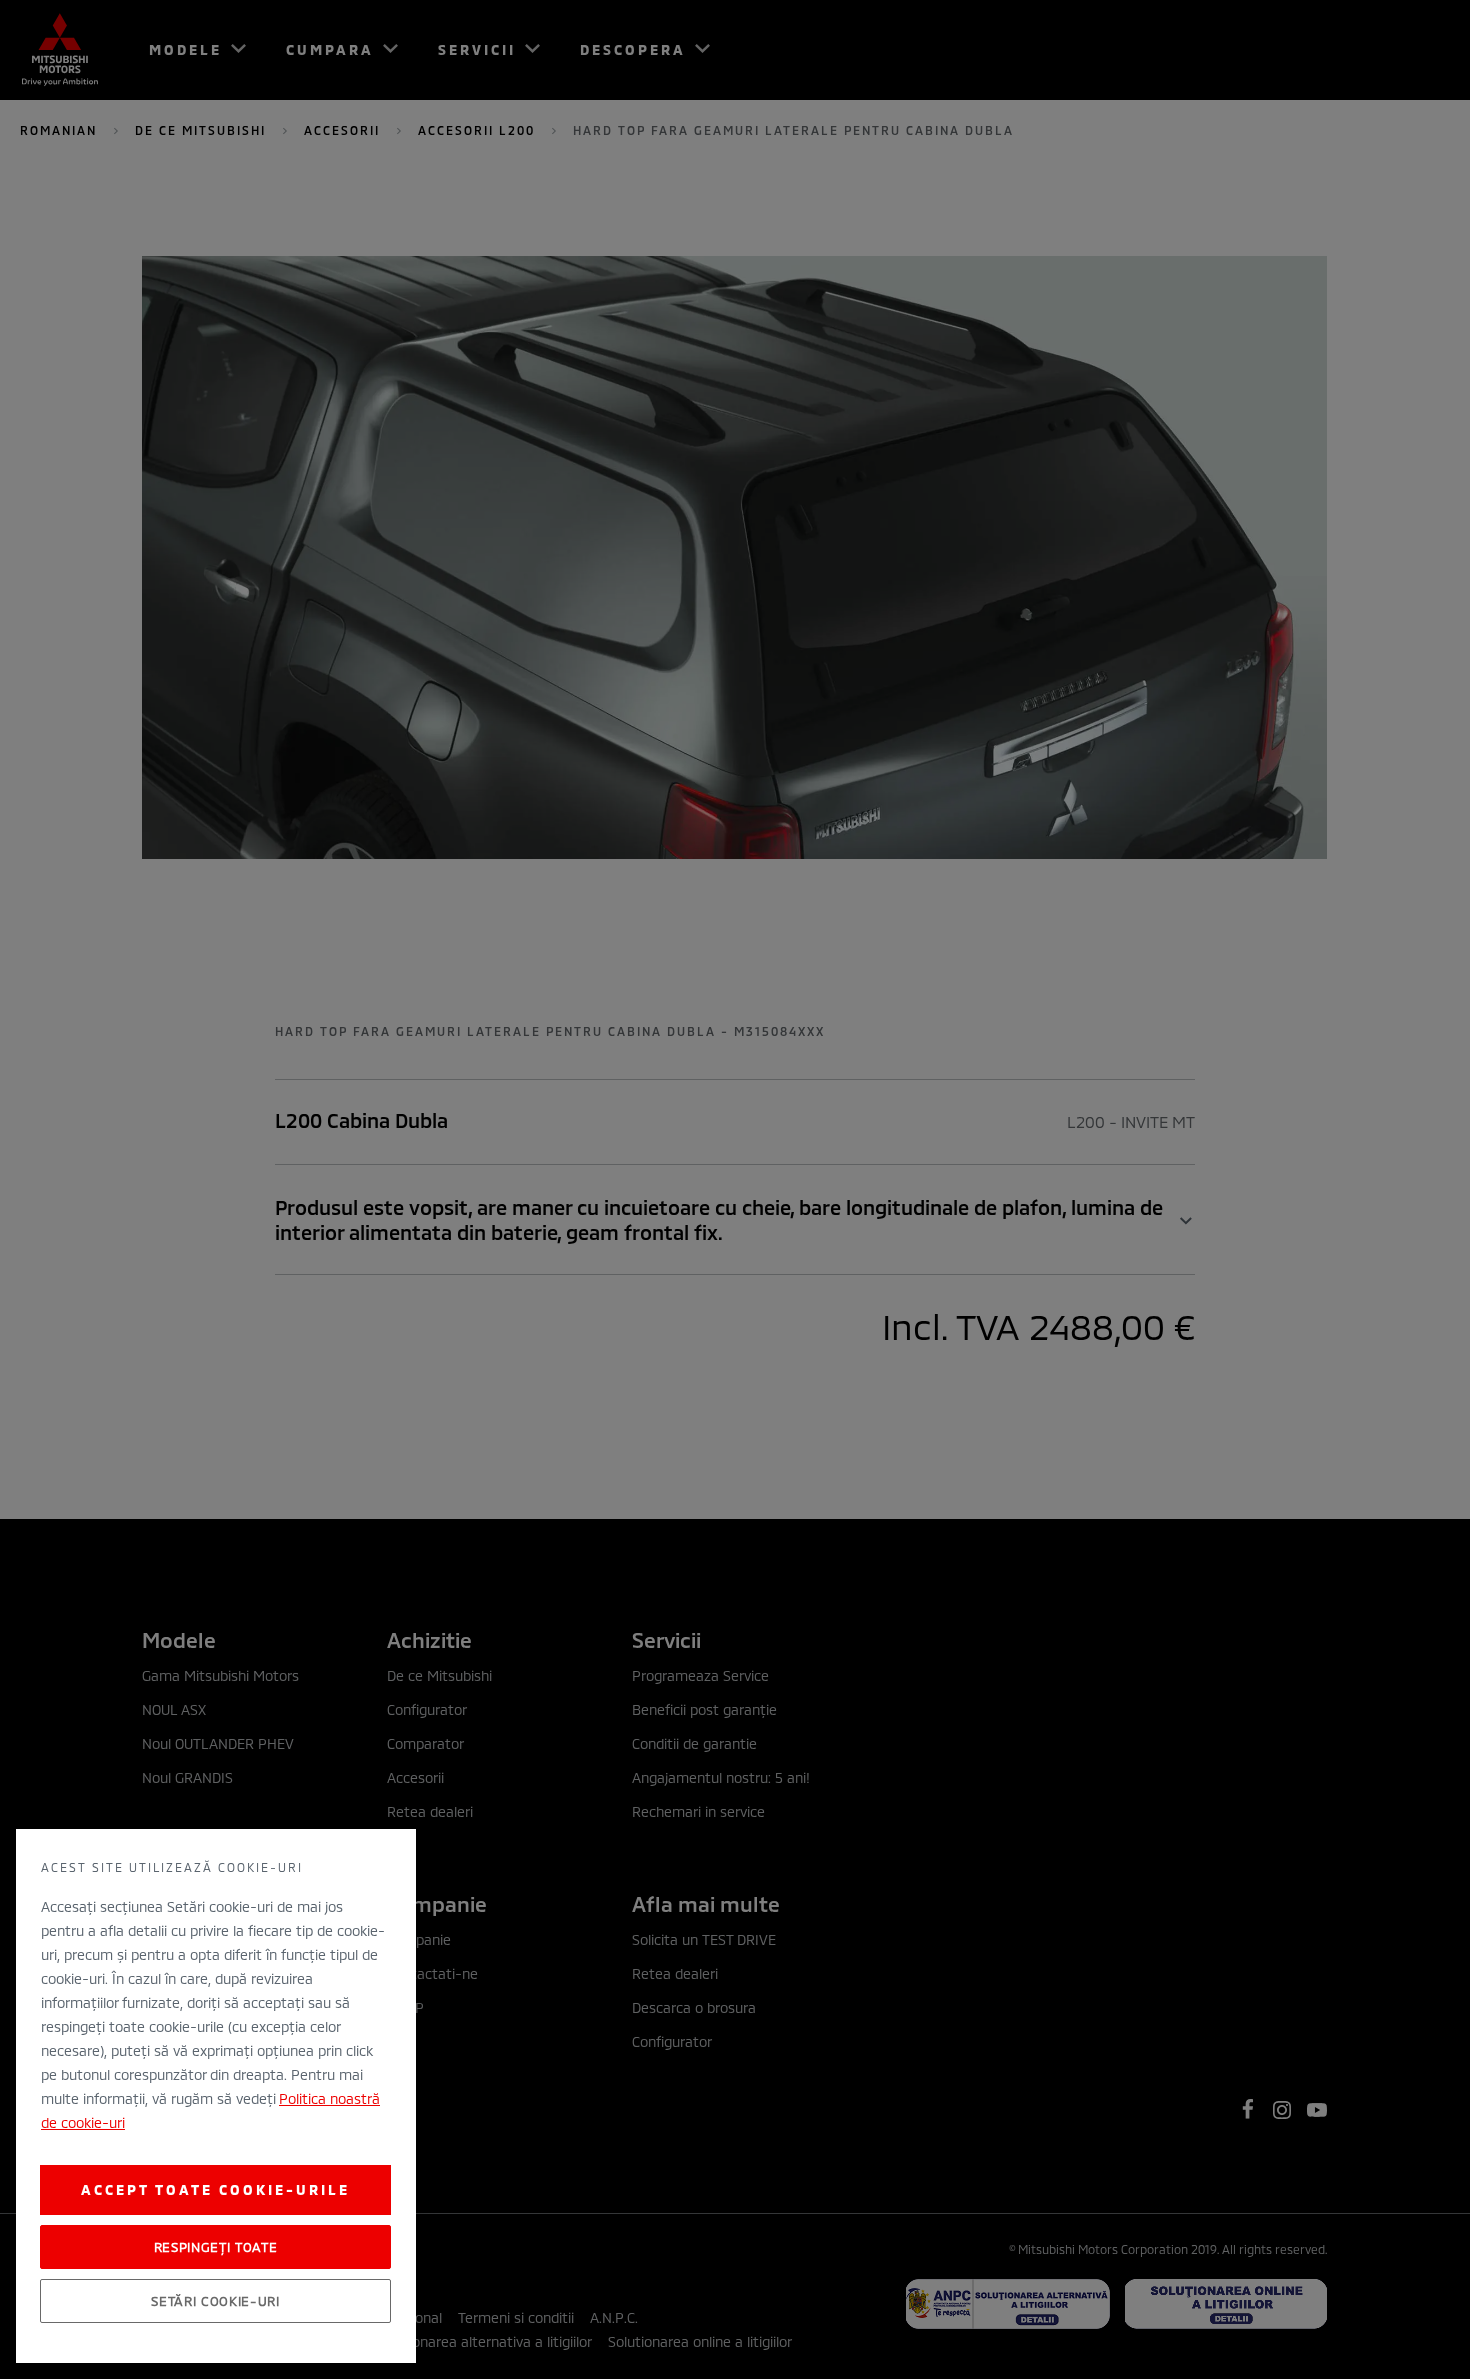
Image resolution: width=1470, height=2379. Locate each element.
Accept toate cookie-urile (215, 2189)
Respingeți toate (216, 2247)
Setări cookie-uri (215, 2301)
